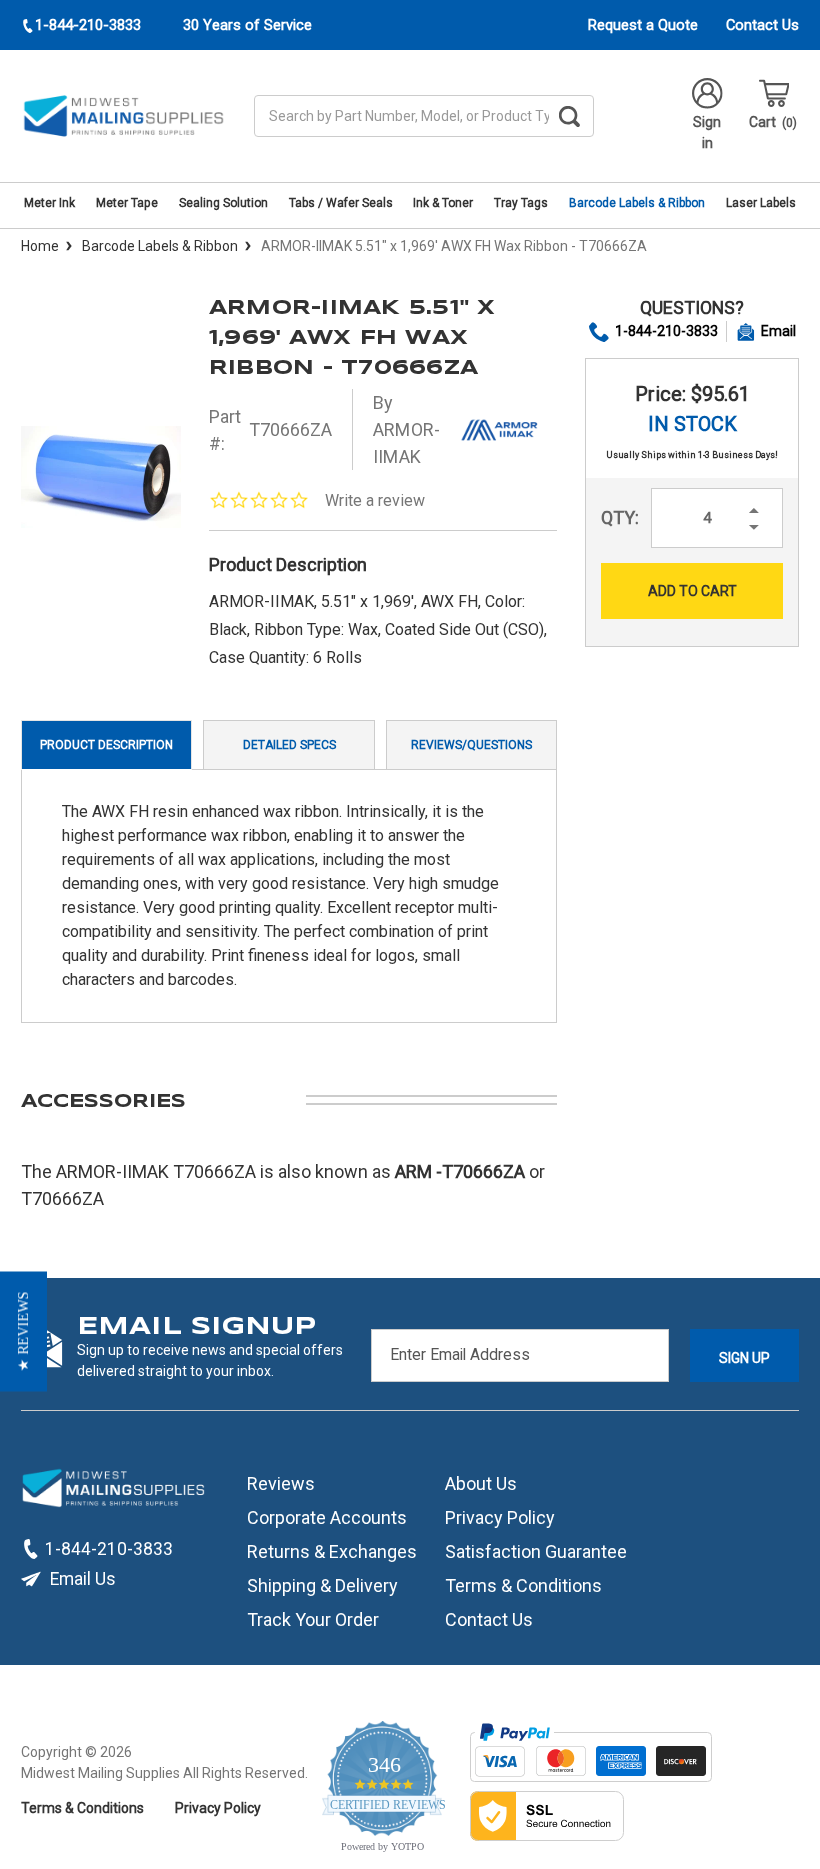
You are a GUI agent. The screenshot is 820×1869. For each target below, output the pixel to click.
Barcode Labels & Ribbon (637, 203)
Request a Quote (643, 25)
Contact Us (762, 25)
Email (778, 331)
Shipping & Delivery (322, 1585)
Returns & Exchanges (332, 1551)
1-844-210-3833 (666, 331)
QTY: (620, 517)
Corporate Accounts (327, 1517)
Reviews (281, 1483)
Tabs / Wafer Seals (341, 203)
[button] (23, 1332)
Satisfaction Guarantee (536, 1551)
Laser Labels (761, 203)
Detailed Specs (289, 745)
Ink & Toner (443, 203)
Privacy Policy (500, 1517)
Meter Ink (49, 203)
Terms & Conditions (523, 1585)
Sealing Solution (223, 203)
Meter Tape (127, 203)
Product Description (106, 745)
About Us (481, 1483)
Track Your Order (313, 1619)
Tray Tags (521, 203)
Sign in (707, 132)
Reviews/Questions (471, 745)
